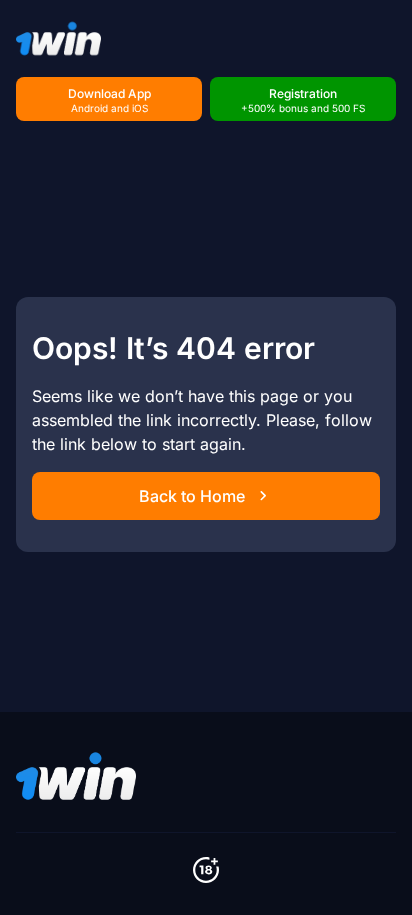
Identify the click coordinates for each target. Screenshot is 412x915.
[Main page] (58, 38)
